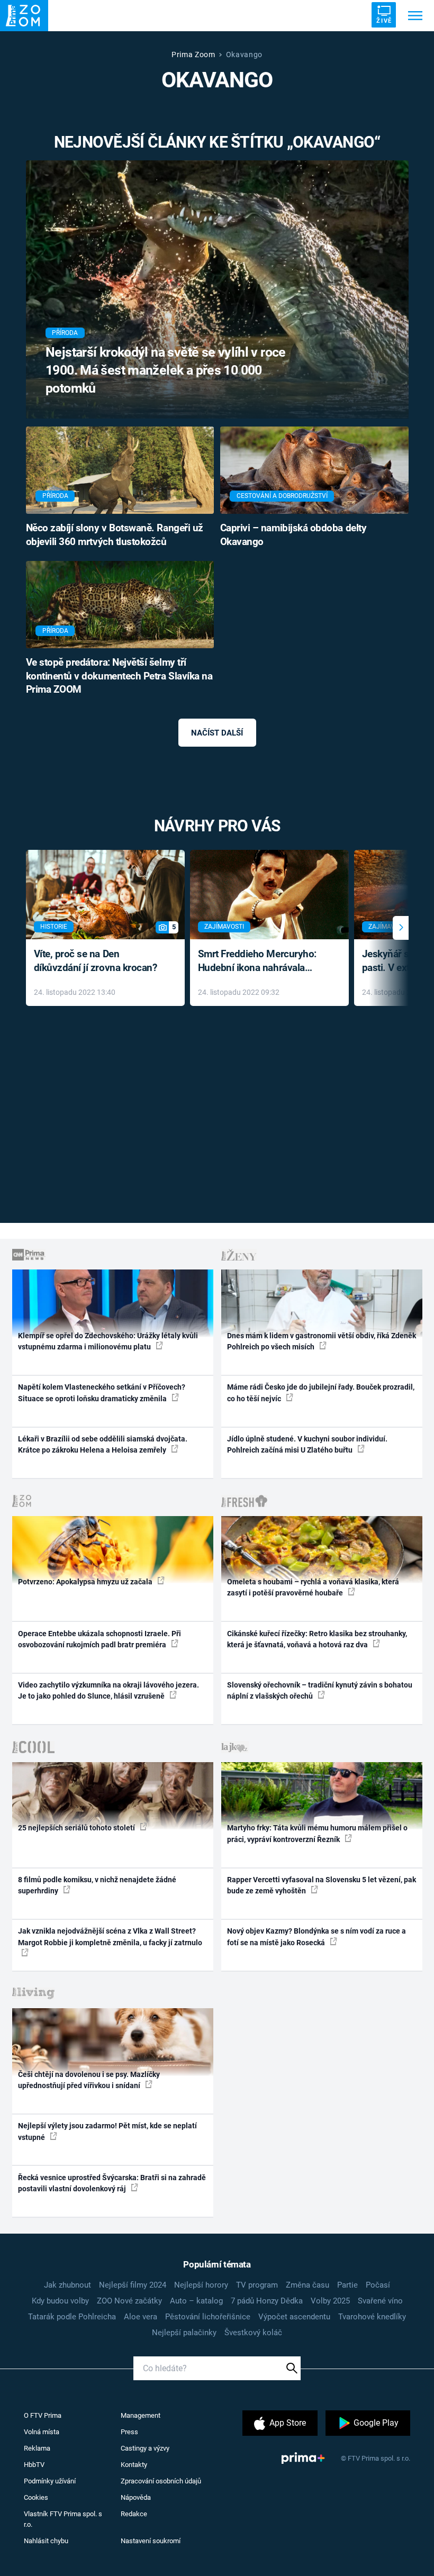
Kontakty (134, 2465)
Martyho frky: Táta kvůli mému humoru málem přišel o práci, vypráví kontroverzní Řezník (317, 1833)
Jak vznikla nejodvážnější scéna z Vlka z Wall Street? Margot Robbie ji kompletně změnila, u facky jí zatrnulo (110, 1936)
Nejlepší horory (201, 2285)
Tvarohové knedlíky (372, 2317)
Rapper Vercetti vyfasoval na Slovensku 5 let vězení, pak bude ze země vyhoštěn (322, 1885)
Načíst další (217, 733)
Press (129, 2432)
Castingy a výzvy (145, 2448)
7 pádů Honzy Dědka (267, 2301)
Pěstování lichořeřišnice (208, 2317)
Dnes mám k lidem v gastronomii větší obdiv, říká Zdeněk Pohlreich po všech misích (322, 1341)
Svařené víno (380, 2301)
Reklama (37, 2448)
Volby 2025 (330, 2301)
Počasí (378, 2285)
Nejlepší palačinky (184, 2333)
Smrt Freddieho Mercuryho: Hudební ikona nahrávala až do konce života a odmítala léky (262, 962)
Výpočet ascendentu (294, 2317)
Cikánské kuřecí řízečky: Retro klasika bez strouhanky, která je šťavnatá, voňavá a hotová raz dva (317, 1639)
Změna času (308, 2285)
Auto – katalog (196, 2301)
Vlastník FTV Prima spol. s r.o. (63, 2519)
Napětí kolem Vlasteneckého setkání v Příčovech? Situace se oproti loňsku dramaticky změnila (102, 1393)
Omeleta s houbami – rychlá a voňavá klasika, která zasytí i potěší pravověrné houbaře (313, 1587)
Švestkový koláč (253, 2333)
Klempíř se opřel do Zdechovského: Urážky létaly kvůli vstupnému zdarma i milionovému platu (108, 1341)
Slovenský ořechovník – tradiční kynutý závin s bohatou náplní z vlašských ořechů (320, 1690)
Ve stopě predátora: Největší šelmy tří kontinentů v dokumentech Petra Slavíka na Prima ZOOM (119, 676)
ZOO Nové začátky (129, 2301)
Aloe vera (141, 2317)
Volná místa (42, 2432)
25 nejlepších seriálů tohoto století (77, 1828)
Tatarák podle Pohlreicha (72, 2317)
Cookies (36, 2497)
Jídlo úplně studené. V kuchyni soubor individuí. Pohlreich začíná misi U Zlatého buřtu (307, 1444)
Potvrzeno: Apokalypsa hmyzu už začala (86, 1582)
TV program (257, 2285)
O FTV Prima (43, 2415)
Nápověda (136, 2497)
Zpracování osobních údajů (161, 2481)
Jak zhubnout (67, 2285)
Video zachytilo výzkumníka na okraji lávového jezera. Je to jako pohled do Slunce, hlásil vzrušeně (108, 1690)
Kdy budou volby (60, 2301)
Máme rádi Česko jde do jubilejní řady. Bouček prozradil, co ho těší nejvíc (321, 1393)
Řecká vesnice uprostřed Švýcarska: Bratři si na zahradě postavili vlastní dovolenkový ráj (112, 2183)
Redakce (134, 2514)
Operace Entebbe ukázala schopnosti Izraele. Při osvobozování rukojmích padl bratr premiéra (100, 1639)
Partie (347, 2285)
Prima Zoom (193, 55)
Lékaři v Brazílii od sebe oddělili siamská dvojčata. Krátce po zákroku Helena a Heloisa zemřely (103, 1444)
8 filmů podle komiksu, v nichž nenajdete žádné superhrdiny (97, 1885)
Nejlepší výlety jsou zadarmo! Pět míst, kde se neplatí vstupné (107, 2131)
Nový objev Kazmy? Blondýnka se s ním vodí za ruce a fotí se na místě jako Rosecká (317, 1936)
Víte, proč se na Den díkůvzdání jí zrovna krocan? (96, 961)
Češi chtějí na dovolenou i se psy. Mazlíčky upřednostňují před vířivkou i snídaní (89, 2080)
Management (141, 2415)
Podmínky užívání (50, 2481)
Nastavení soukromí (151, 2541)
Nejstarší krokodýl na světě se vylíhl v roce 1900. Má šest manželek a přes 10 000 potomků (166, 370)
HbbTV (34, 2465)
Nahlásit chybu (46, 2541)
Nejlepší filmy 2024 (133, 2285)
